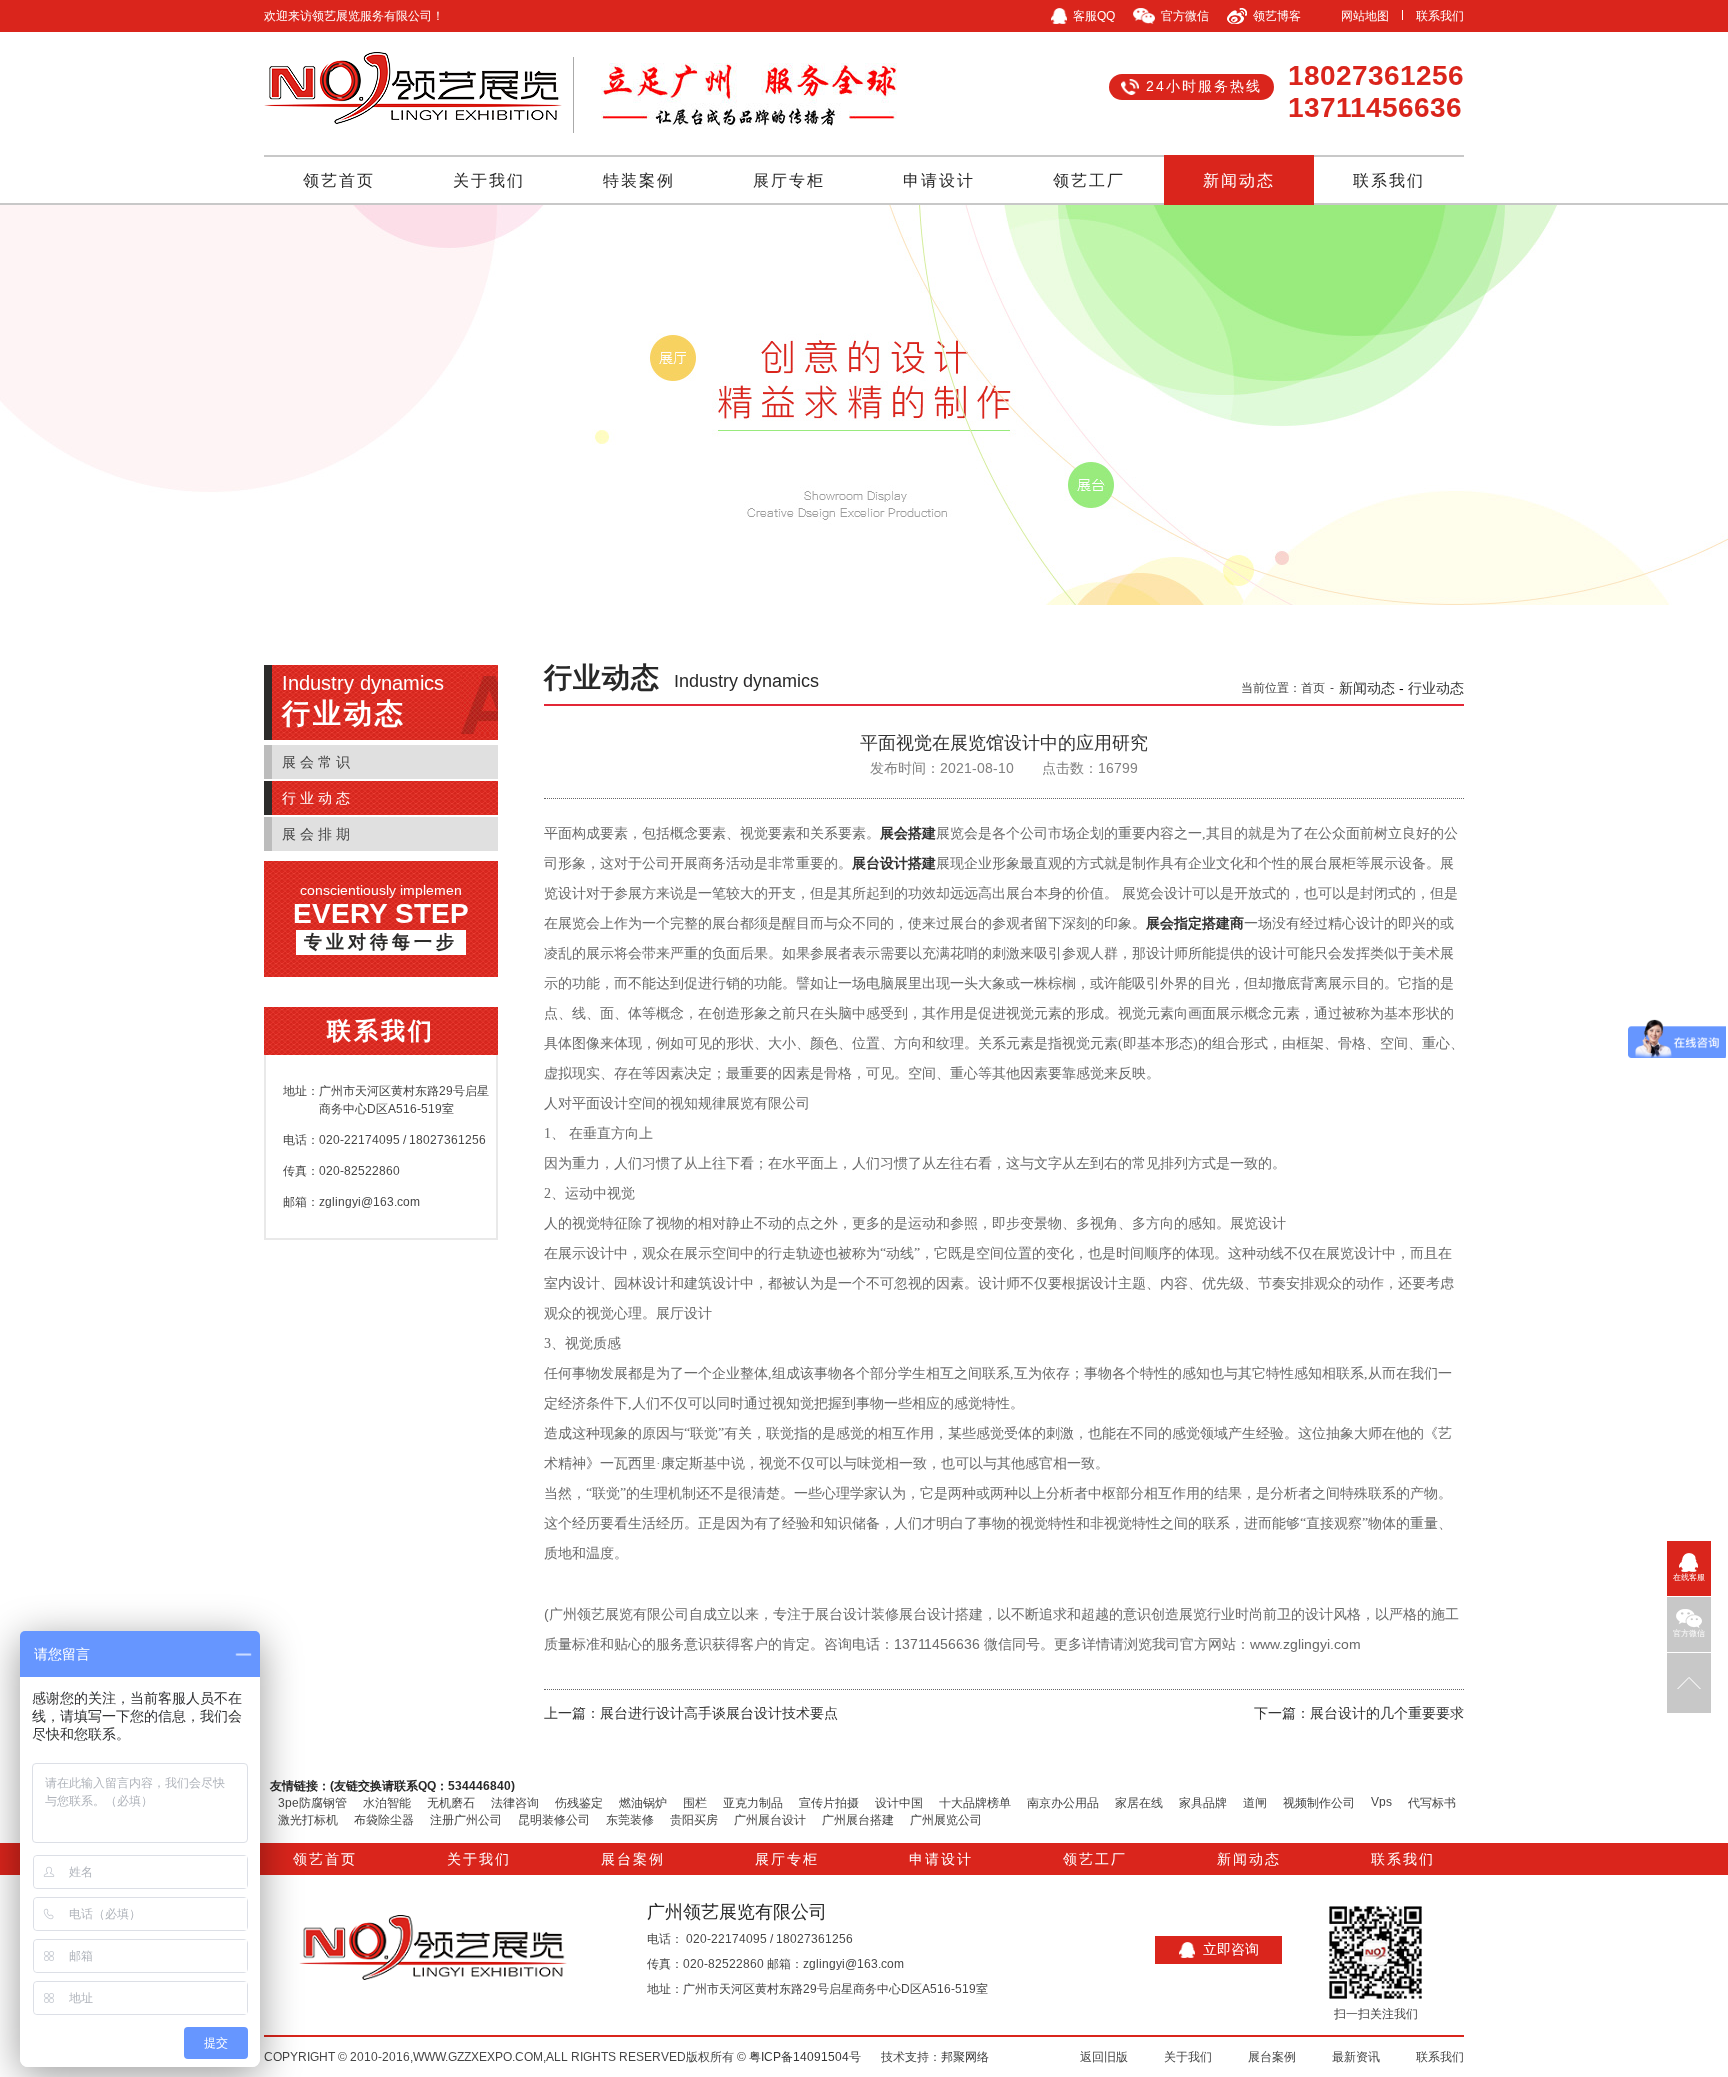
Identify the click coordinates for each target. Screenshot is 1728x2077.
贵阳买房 (694, 1820)
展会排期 (318, 834)
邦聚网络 (965, 2057)
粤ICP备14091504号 (805, 2057)
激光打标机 (308, 1820)
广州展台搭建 (858, 1820)
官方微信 (1689, 1633)
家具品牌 (1203, 1803)
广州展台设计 (770, 1820)
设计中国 (899, 1803)
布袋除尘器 (384, 1820)
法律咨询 (515, 1803)
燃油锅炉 (643, 1803)
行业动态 (318, 798)
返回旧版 (1104, 2057)
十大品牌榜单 (975, 1803)
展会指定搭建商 (1195, 923)
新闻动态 (1239, 180)
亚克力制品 (753, 1803)
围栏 (695, 1803)
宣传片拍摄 (829, 1803)
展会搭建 (908, 833)
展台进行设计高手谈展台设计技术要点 (719, 1713)
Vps (1381, 1802)
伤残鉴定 (579, 1803)
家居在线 (1139, 1803)
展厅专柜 (789, 180)
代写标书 (1432, 1803)
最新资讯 (1356, 2057)
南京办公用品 (1063, 1803)
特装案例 (639, 180)
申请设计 (939, 180)
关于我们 (489, 180)
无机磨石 (451, 1803)
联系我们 (1440, 16)
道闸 (1255, 1803)
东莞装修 (630, 1820)
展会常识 (318, 762)
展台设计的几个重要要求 (1387, 1713)
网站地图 (1365, 16)
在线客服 (1689, 1577)
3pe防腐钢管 (312, 1803)
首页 (1313, 688)
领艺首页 (339, 180)
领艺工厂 (1089, 180)
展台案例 (633, 1859)
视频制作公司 (1319, 1803)
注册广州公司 (466, 1820)
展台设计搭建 (894, 863)
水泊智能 (387, 1803)
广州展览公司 (946, 1820)
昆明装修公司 (554, 1820)
